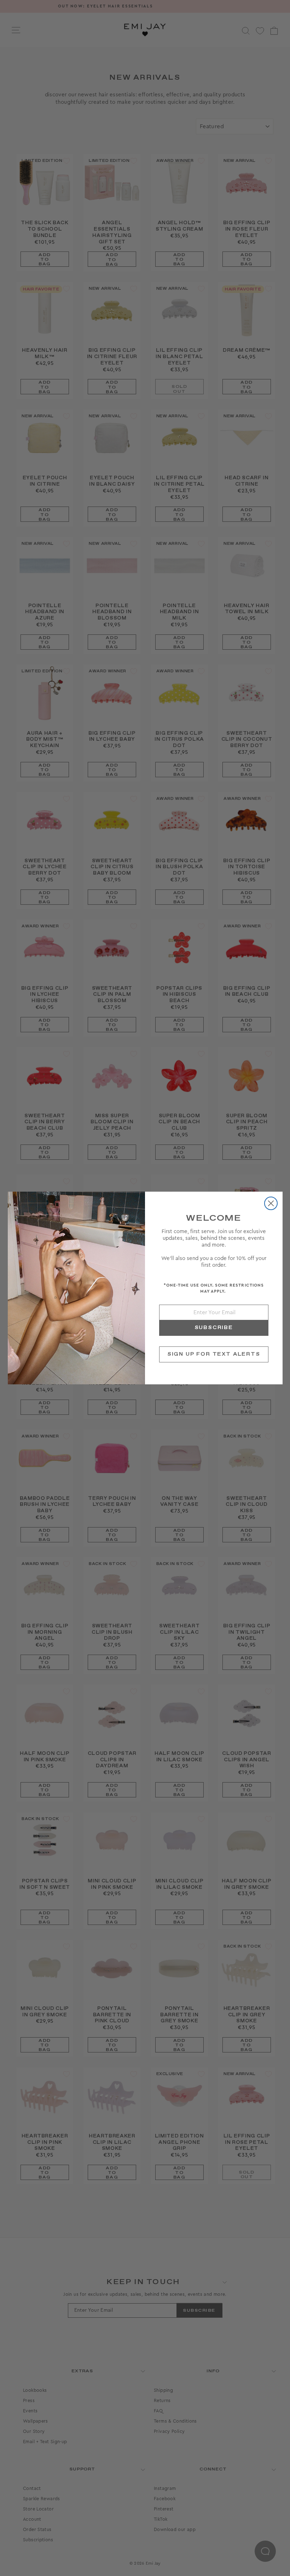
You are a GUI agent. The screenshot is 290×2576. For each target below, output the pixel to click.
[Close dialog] (271, 1203)
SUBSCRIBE (214, 1328)
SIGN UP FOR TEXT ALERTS (214, 1354)
